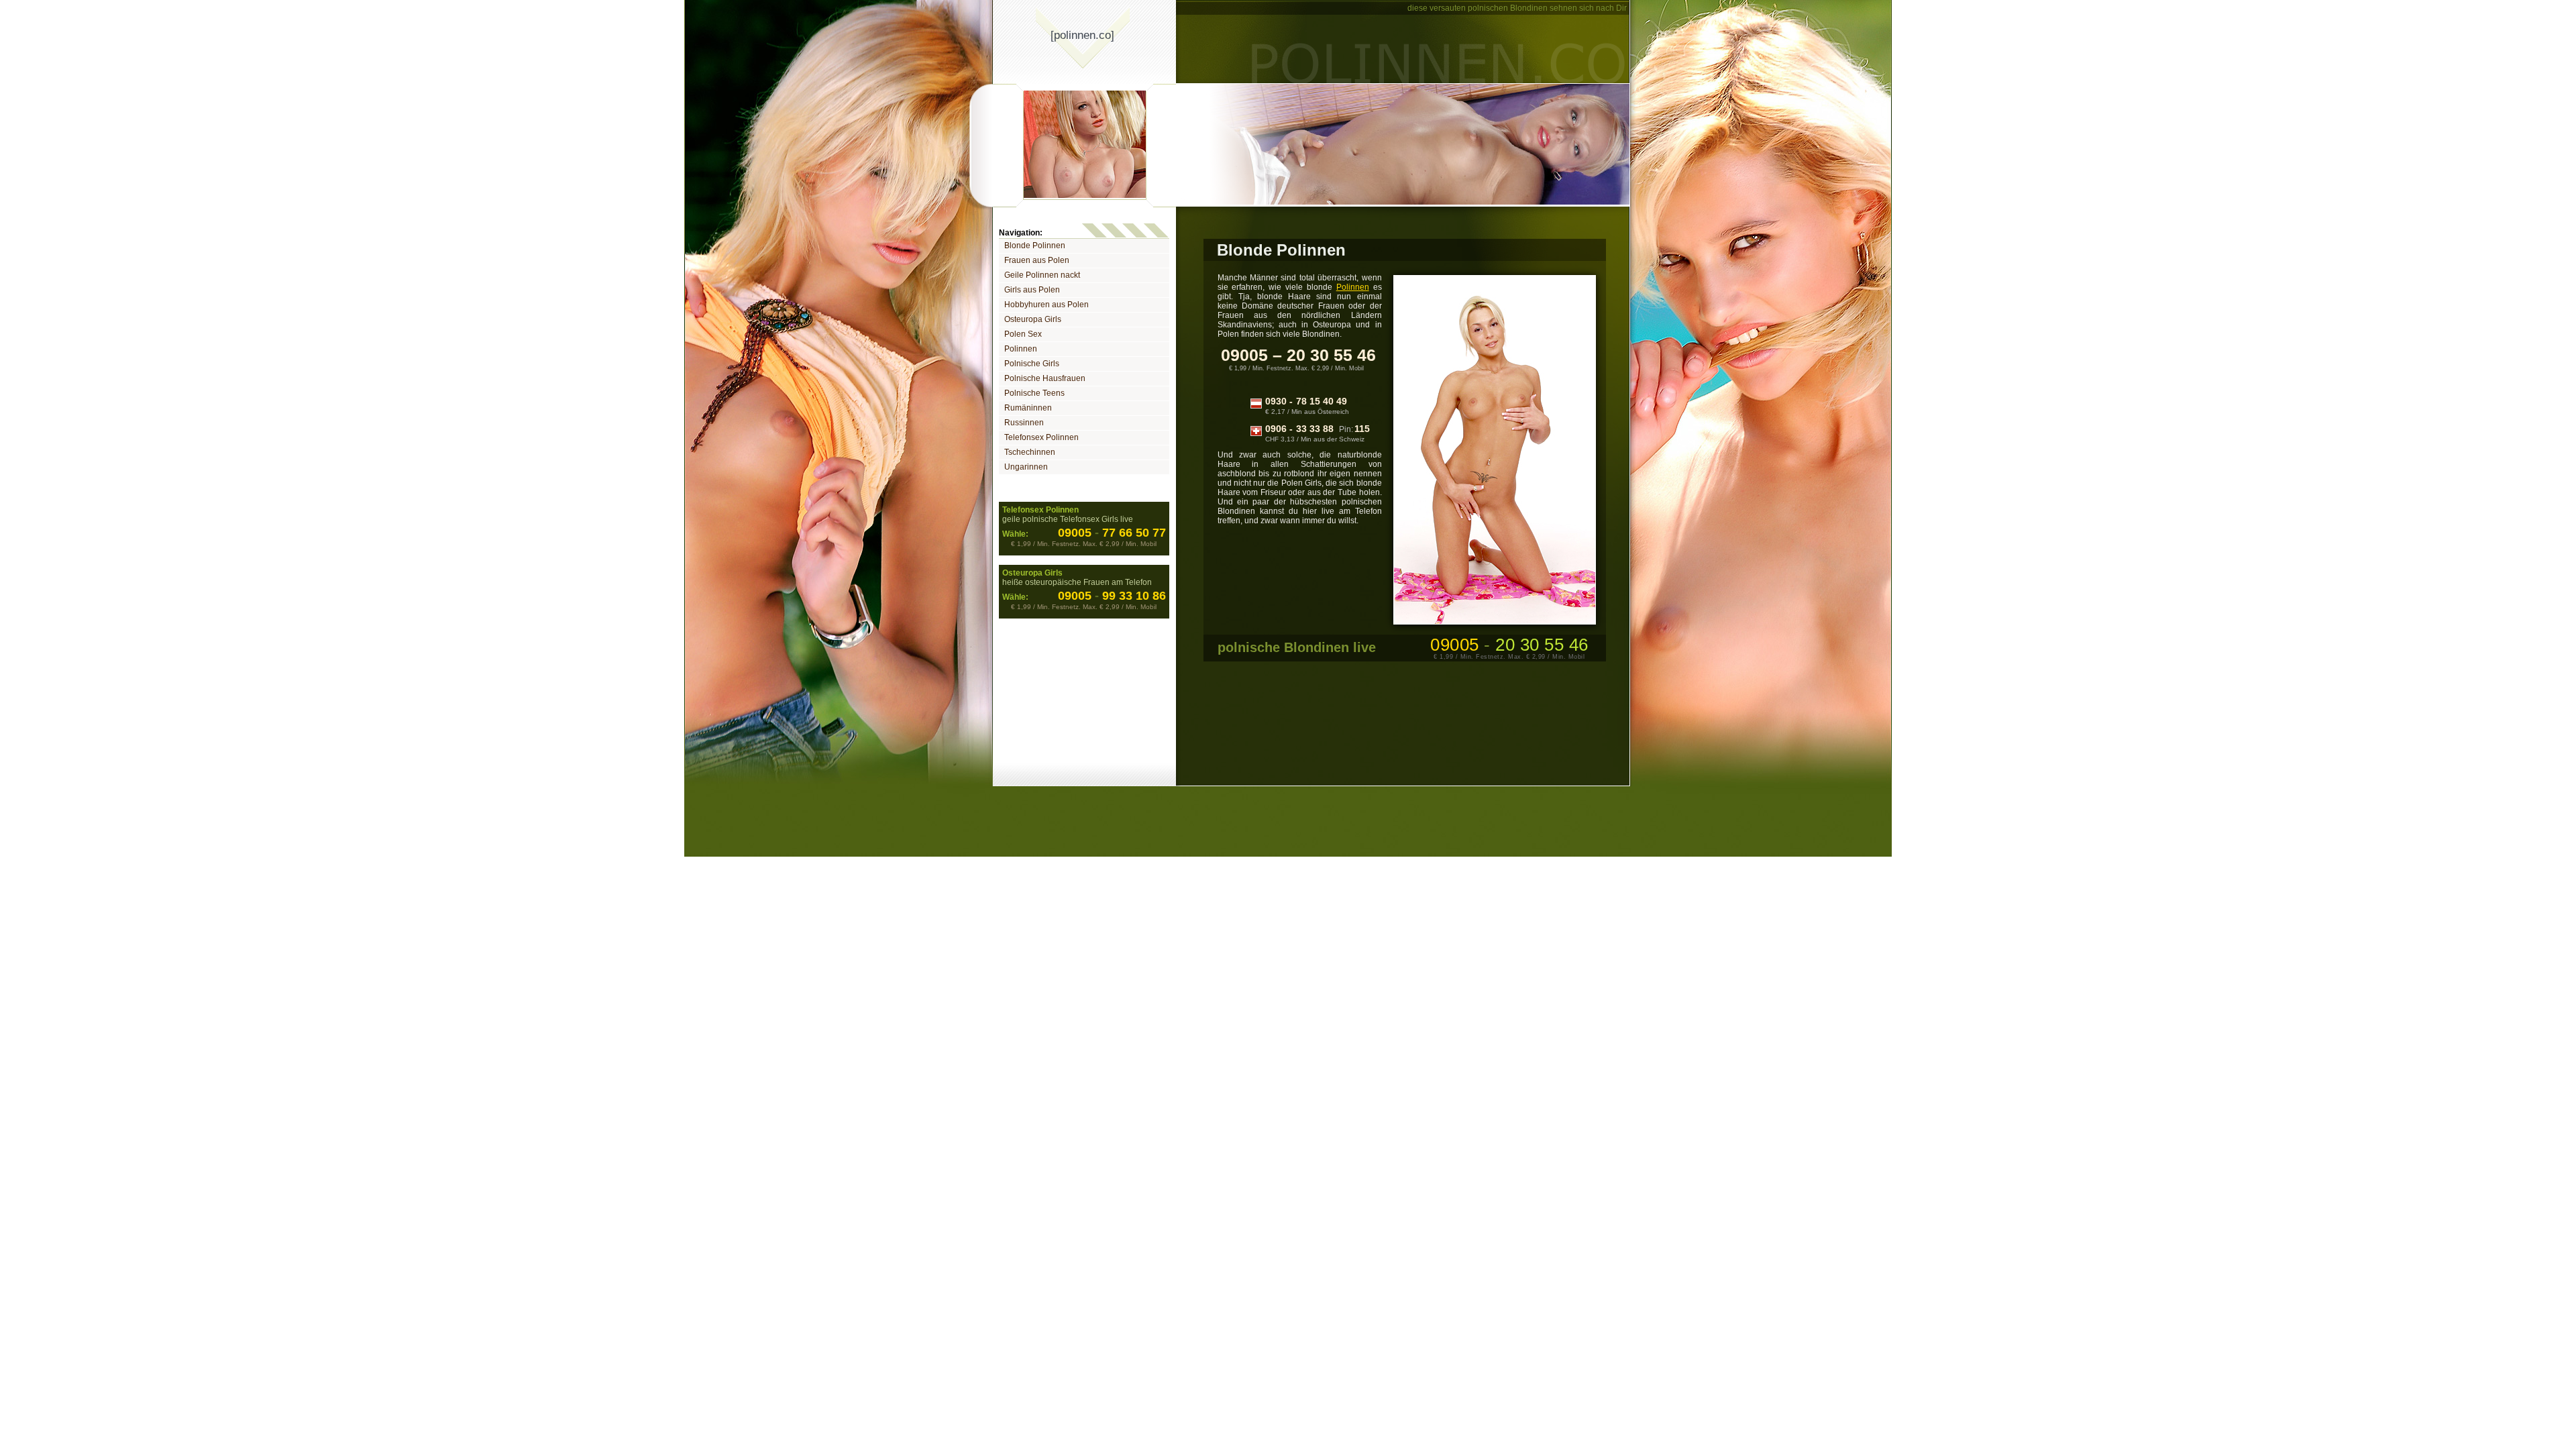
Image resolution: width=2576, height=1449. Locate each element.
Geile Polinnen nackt (1042, 275)
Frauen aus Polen (1037, 260)
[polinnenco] (1082, 35)
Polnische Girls (1032, 364)
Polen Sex (1023, 334)
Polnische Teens (1034, 393)
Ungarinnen (1026, 467)
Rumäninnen (1028, 408)
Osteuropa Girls (1033, 319)
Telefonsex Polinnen (1041, 437)
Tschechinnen (1030, 452)
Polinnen (1021, 349)
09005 (1075, 533)
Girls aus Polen (1032, 290)
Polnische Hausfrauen (1045, 378)
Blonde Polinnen (1035, 246)
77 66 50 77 (1130, 533)
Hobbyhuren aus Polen (1046, 305)
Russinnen (1024, 423)
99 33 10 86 (1130, 596)
